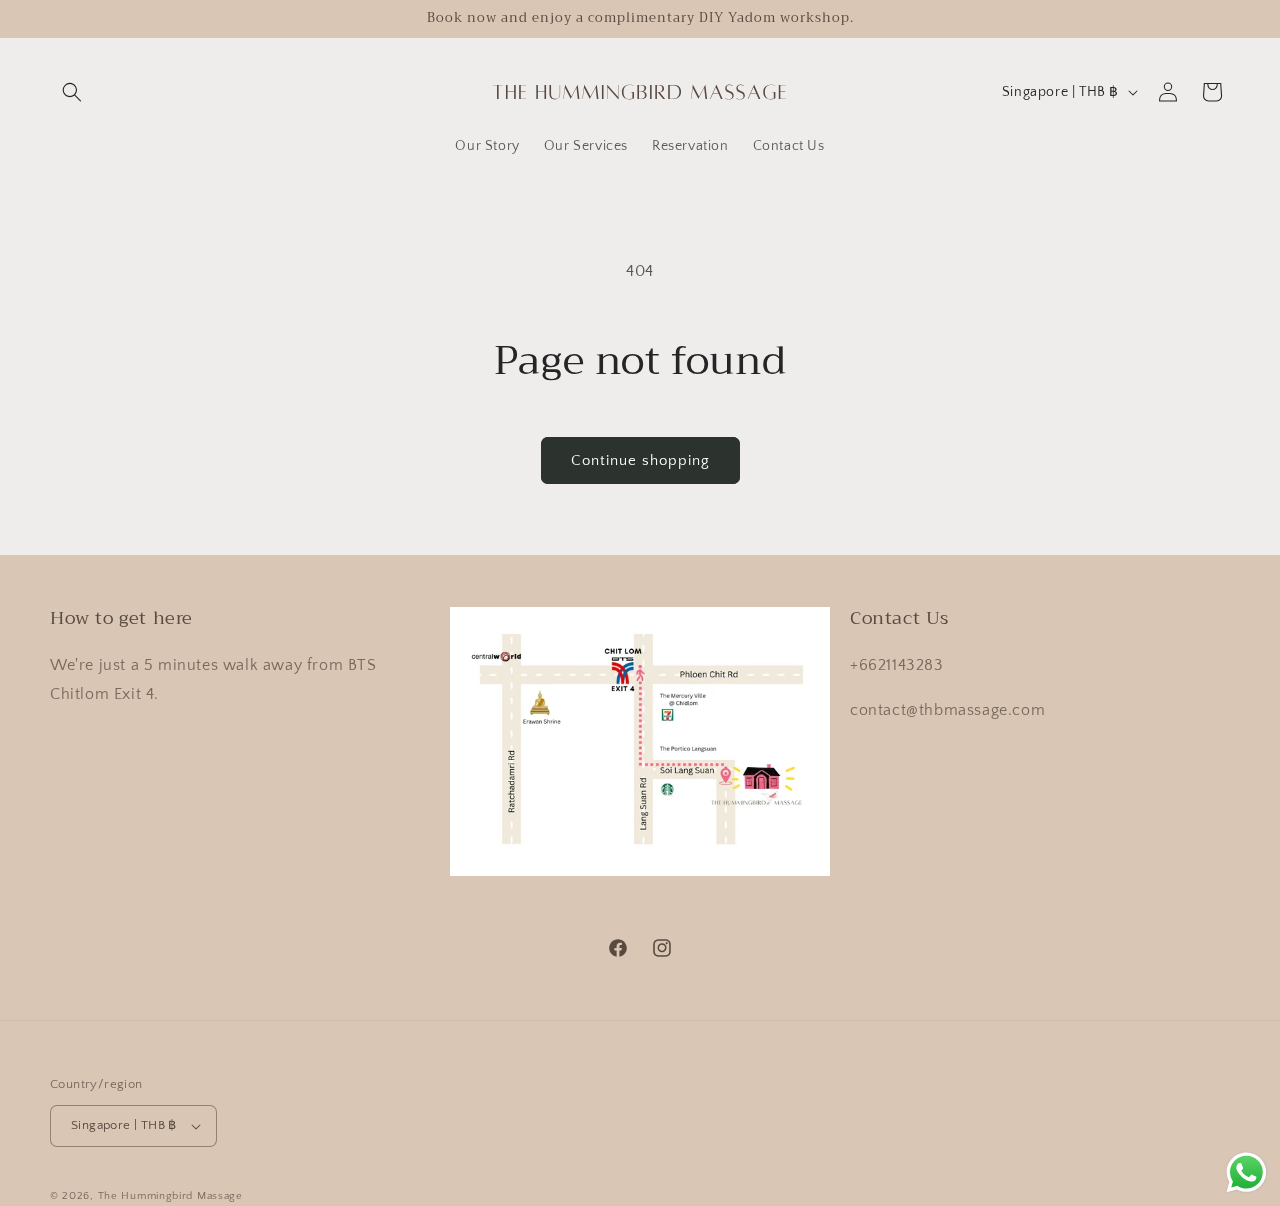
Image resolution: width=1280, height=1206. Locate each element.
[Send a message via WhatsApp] (1246, 1172)
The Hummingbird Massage (170, 1196)
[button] (72, 92)
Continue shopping (640, 460)
